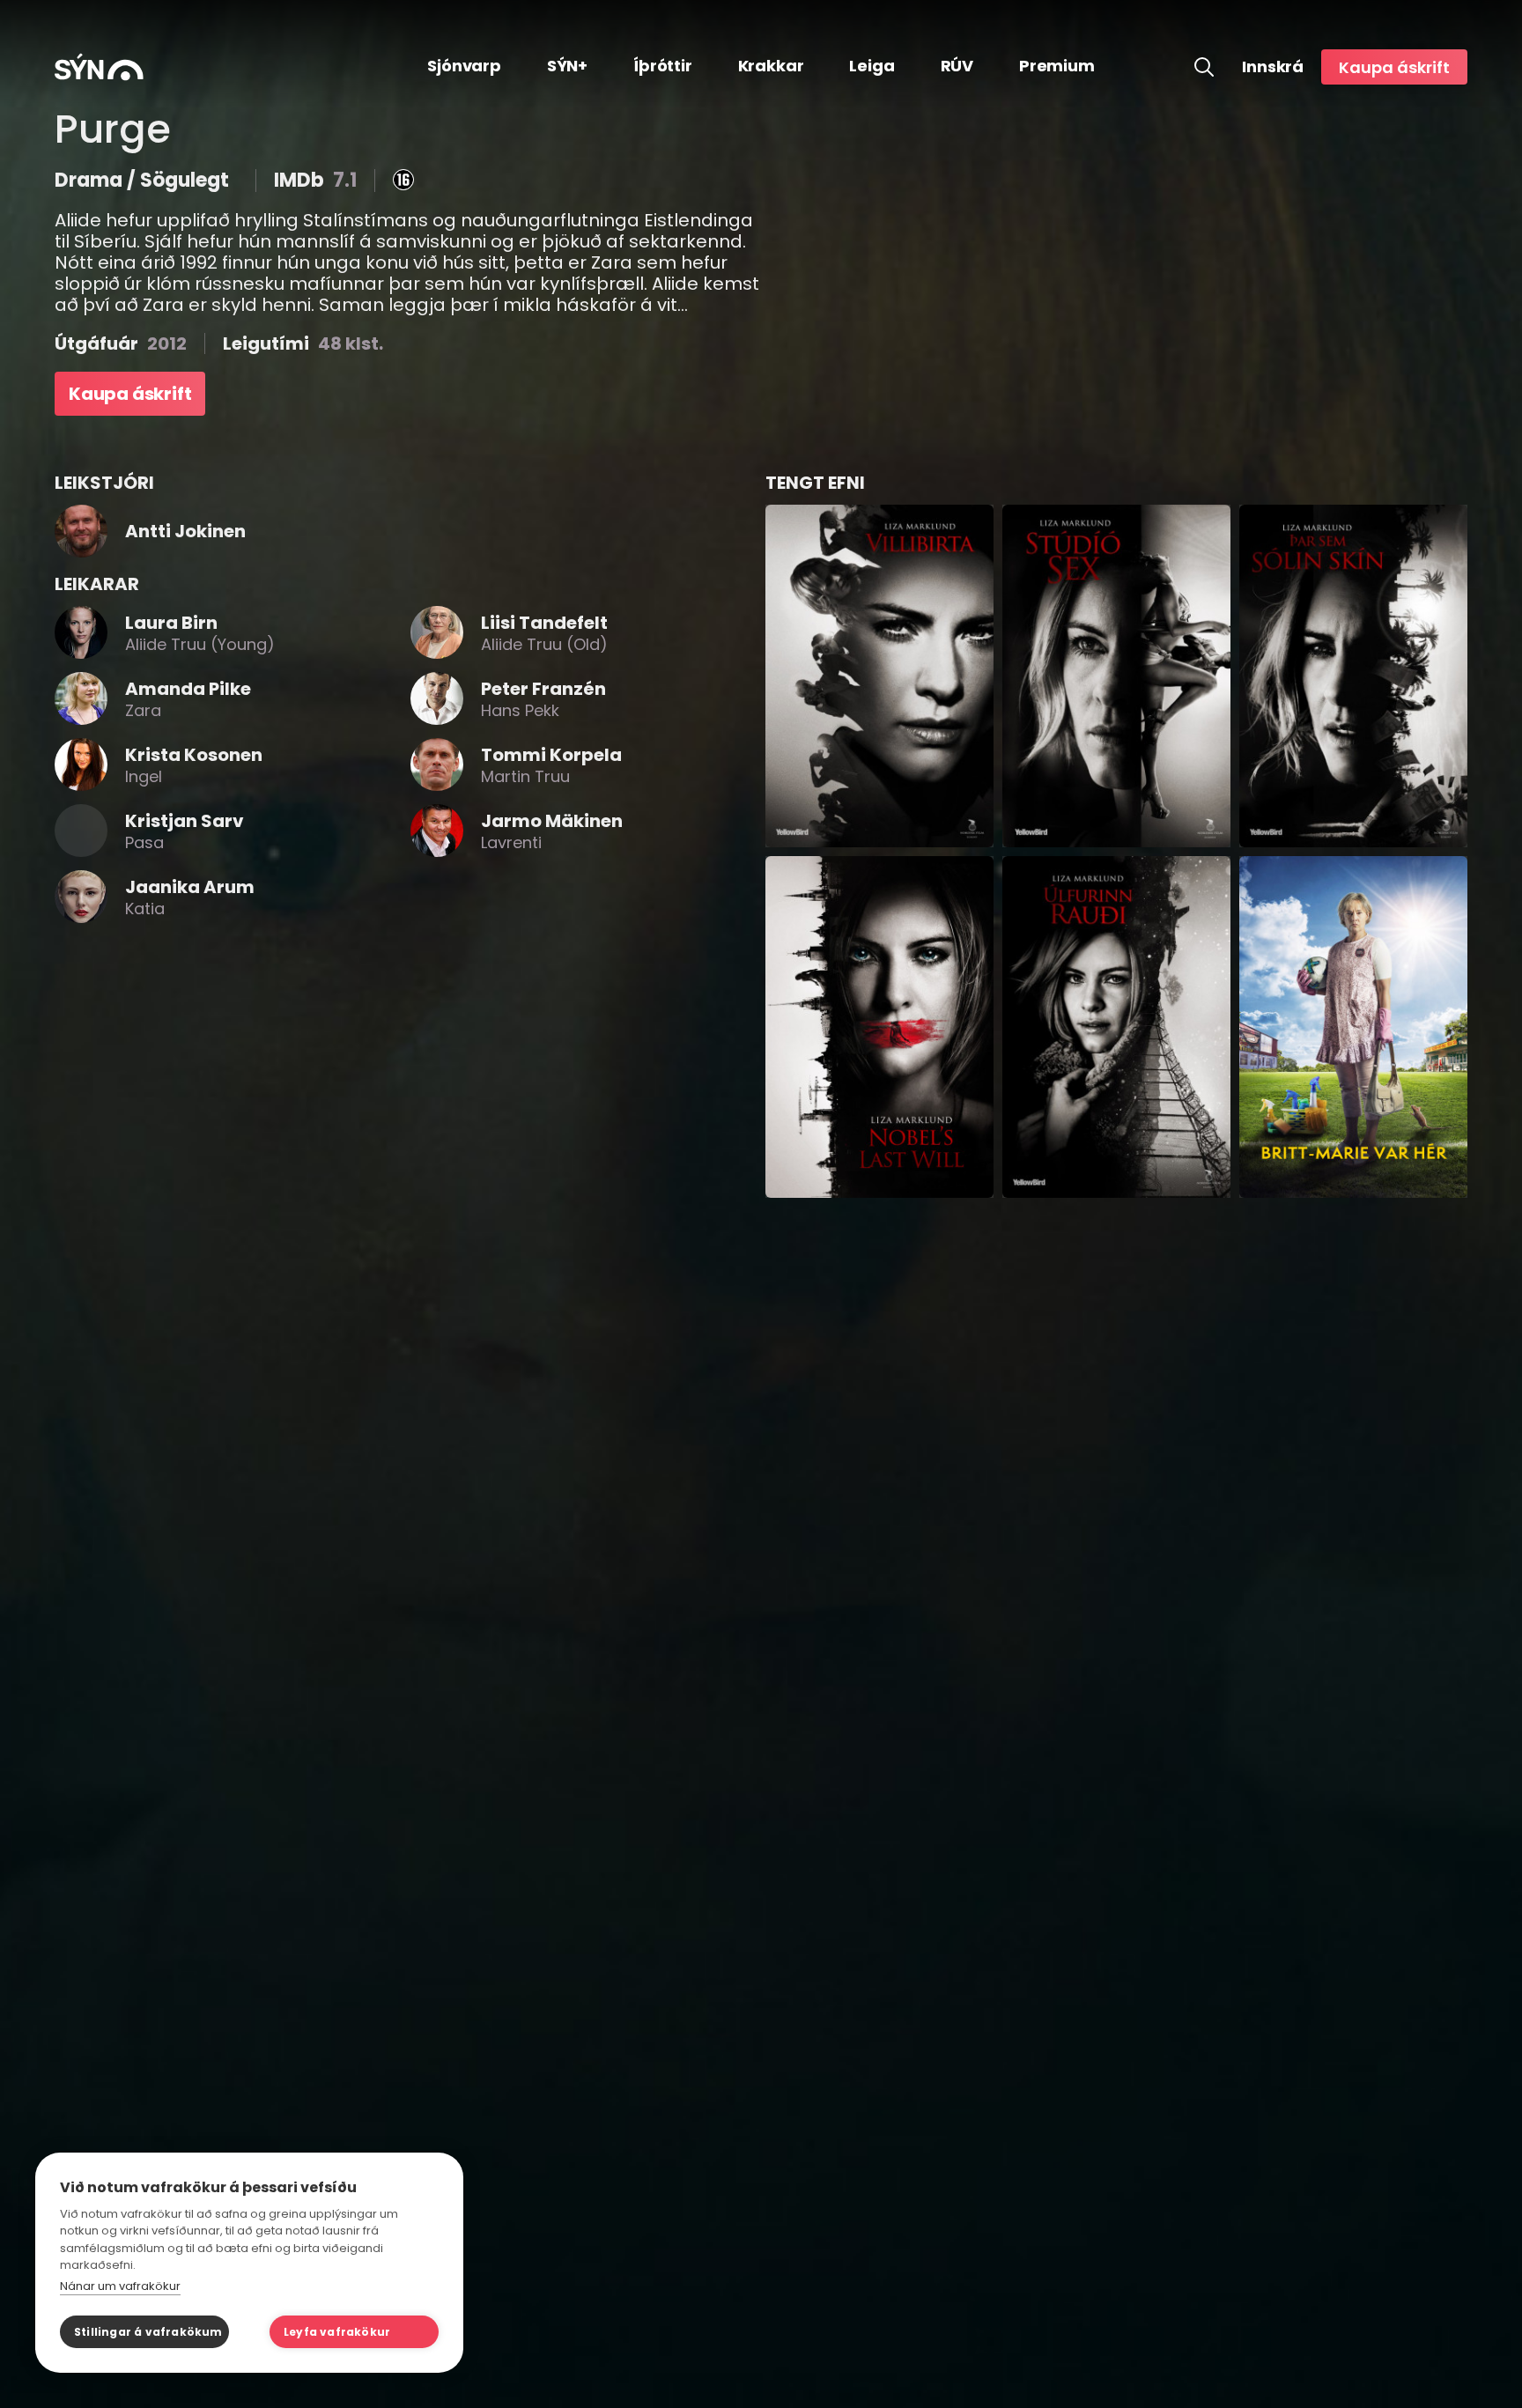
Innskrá (1273, 67)
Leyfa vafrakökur (337, 2332)
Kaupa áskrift (1394, 67)
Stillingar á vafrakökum (148, 2332)
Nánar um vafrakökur (120, 2286)
